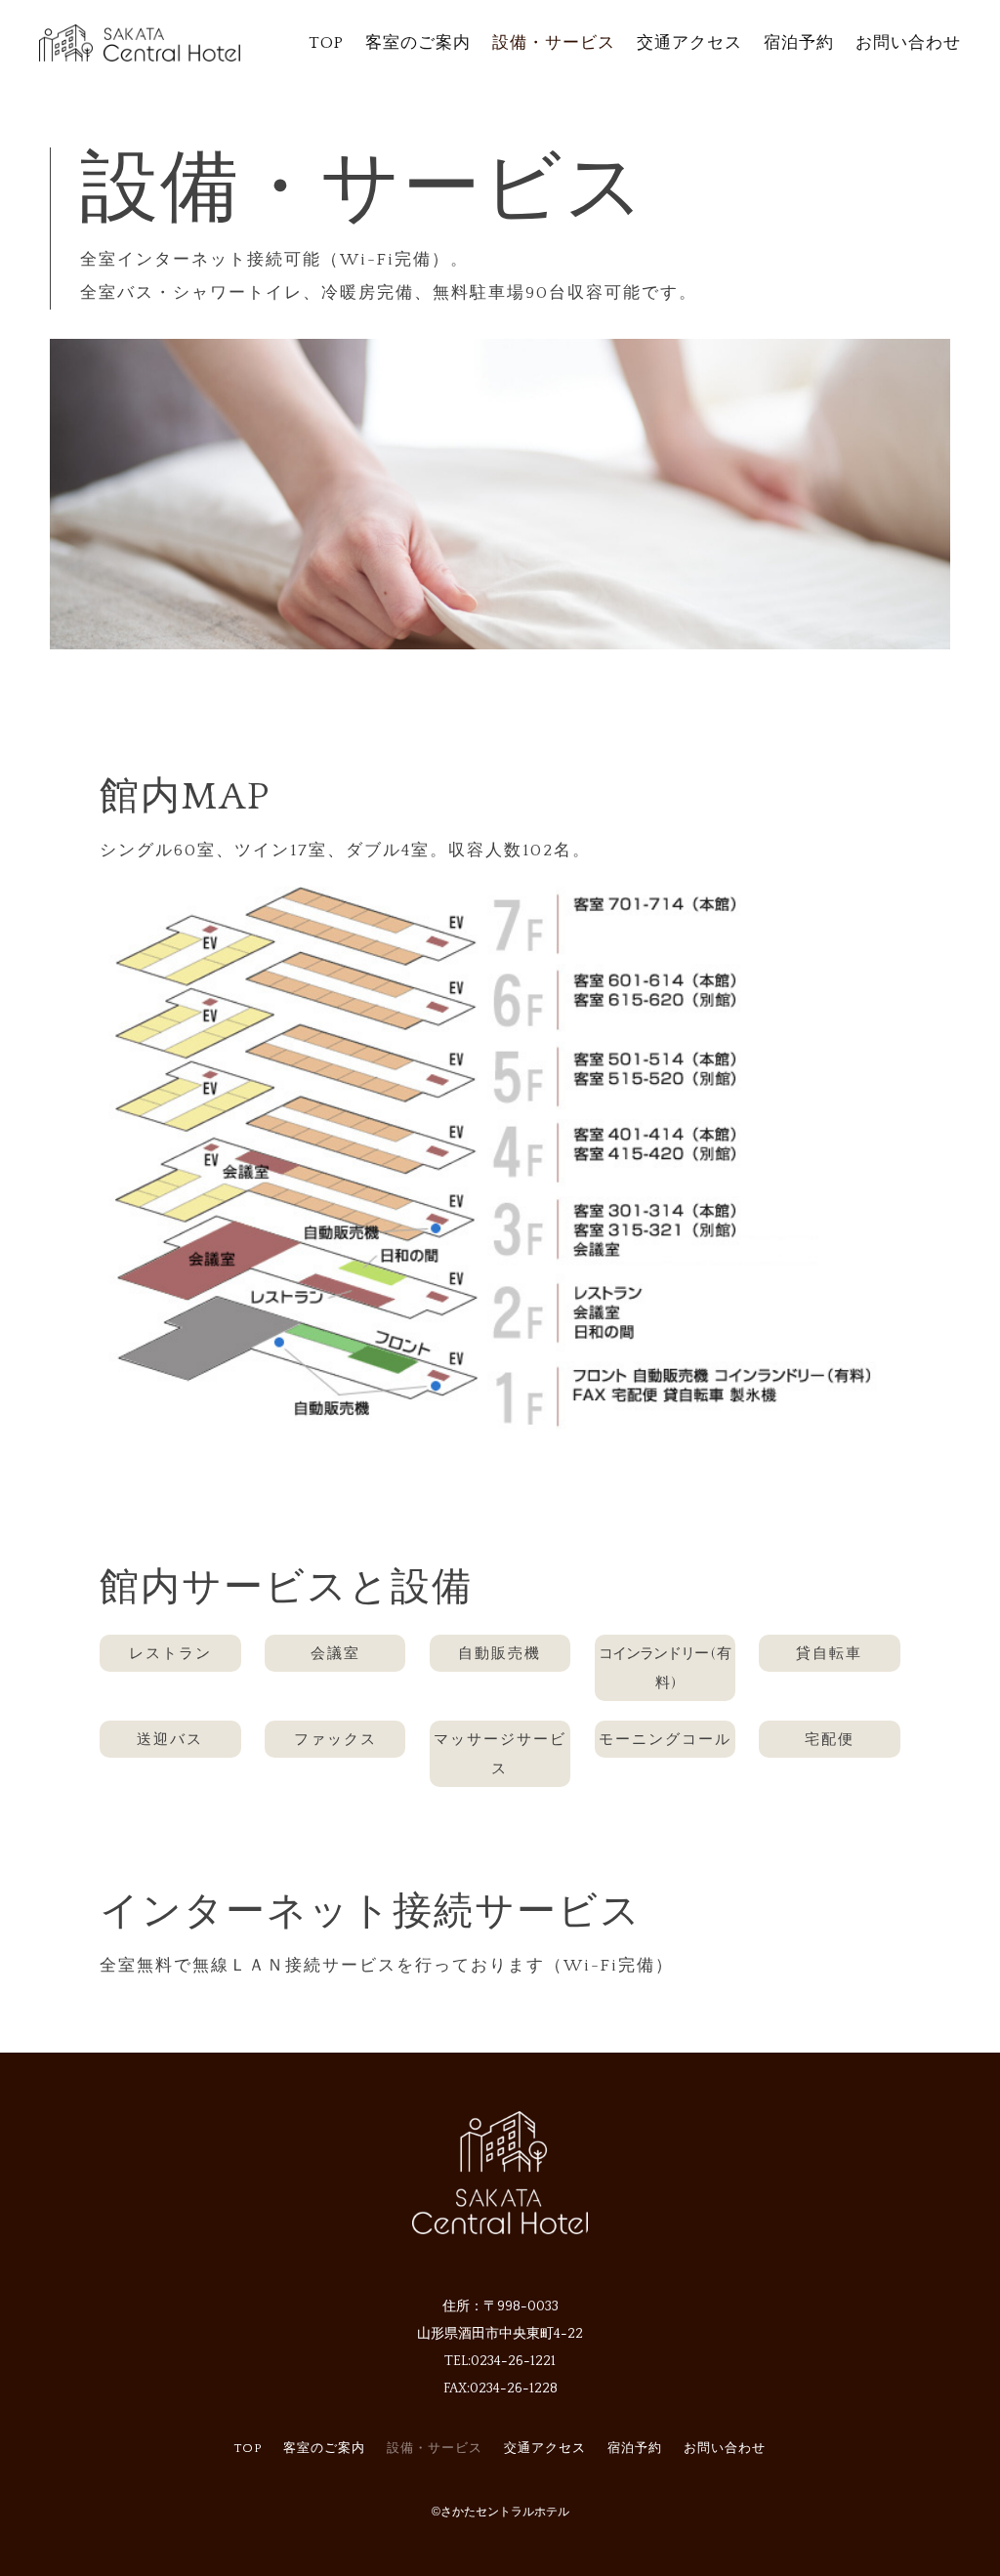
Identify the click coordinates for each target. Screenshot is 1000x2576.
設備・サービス (554, 43)
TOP (326, 43)
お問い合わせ (908, 43)
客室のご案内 (418, 43)
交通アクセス (689, 43)
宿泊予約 (799, 43)
